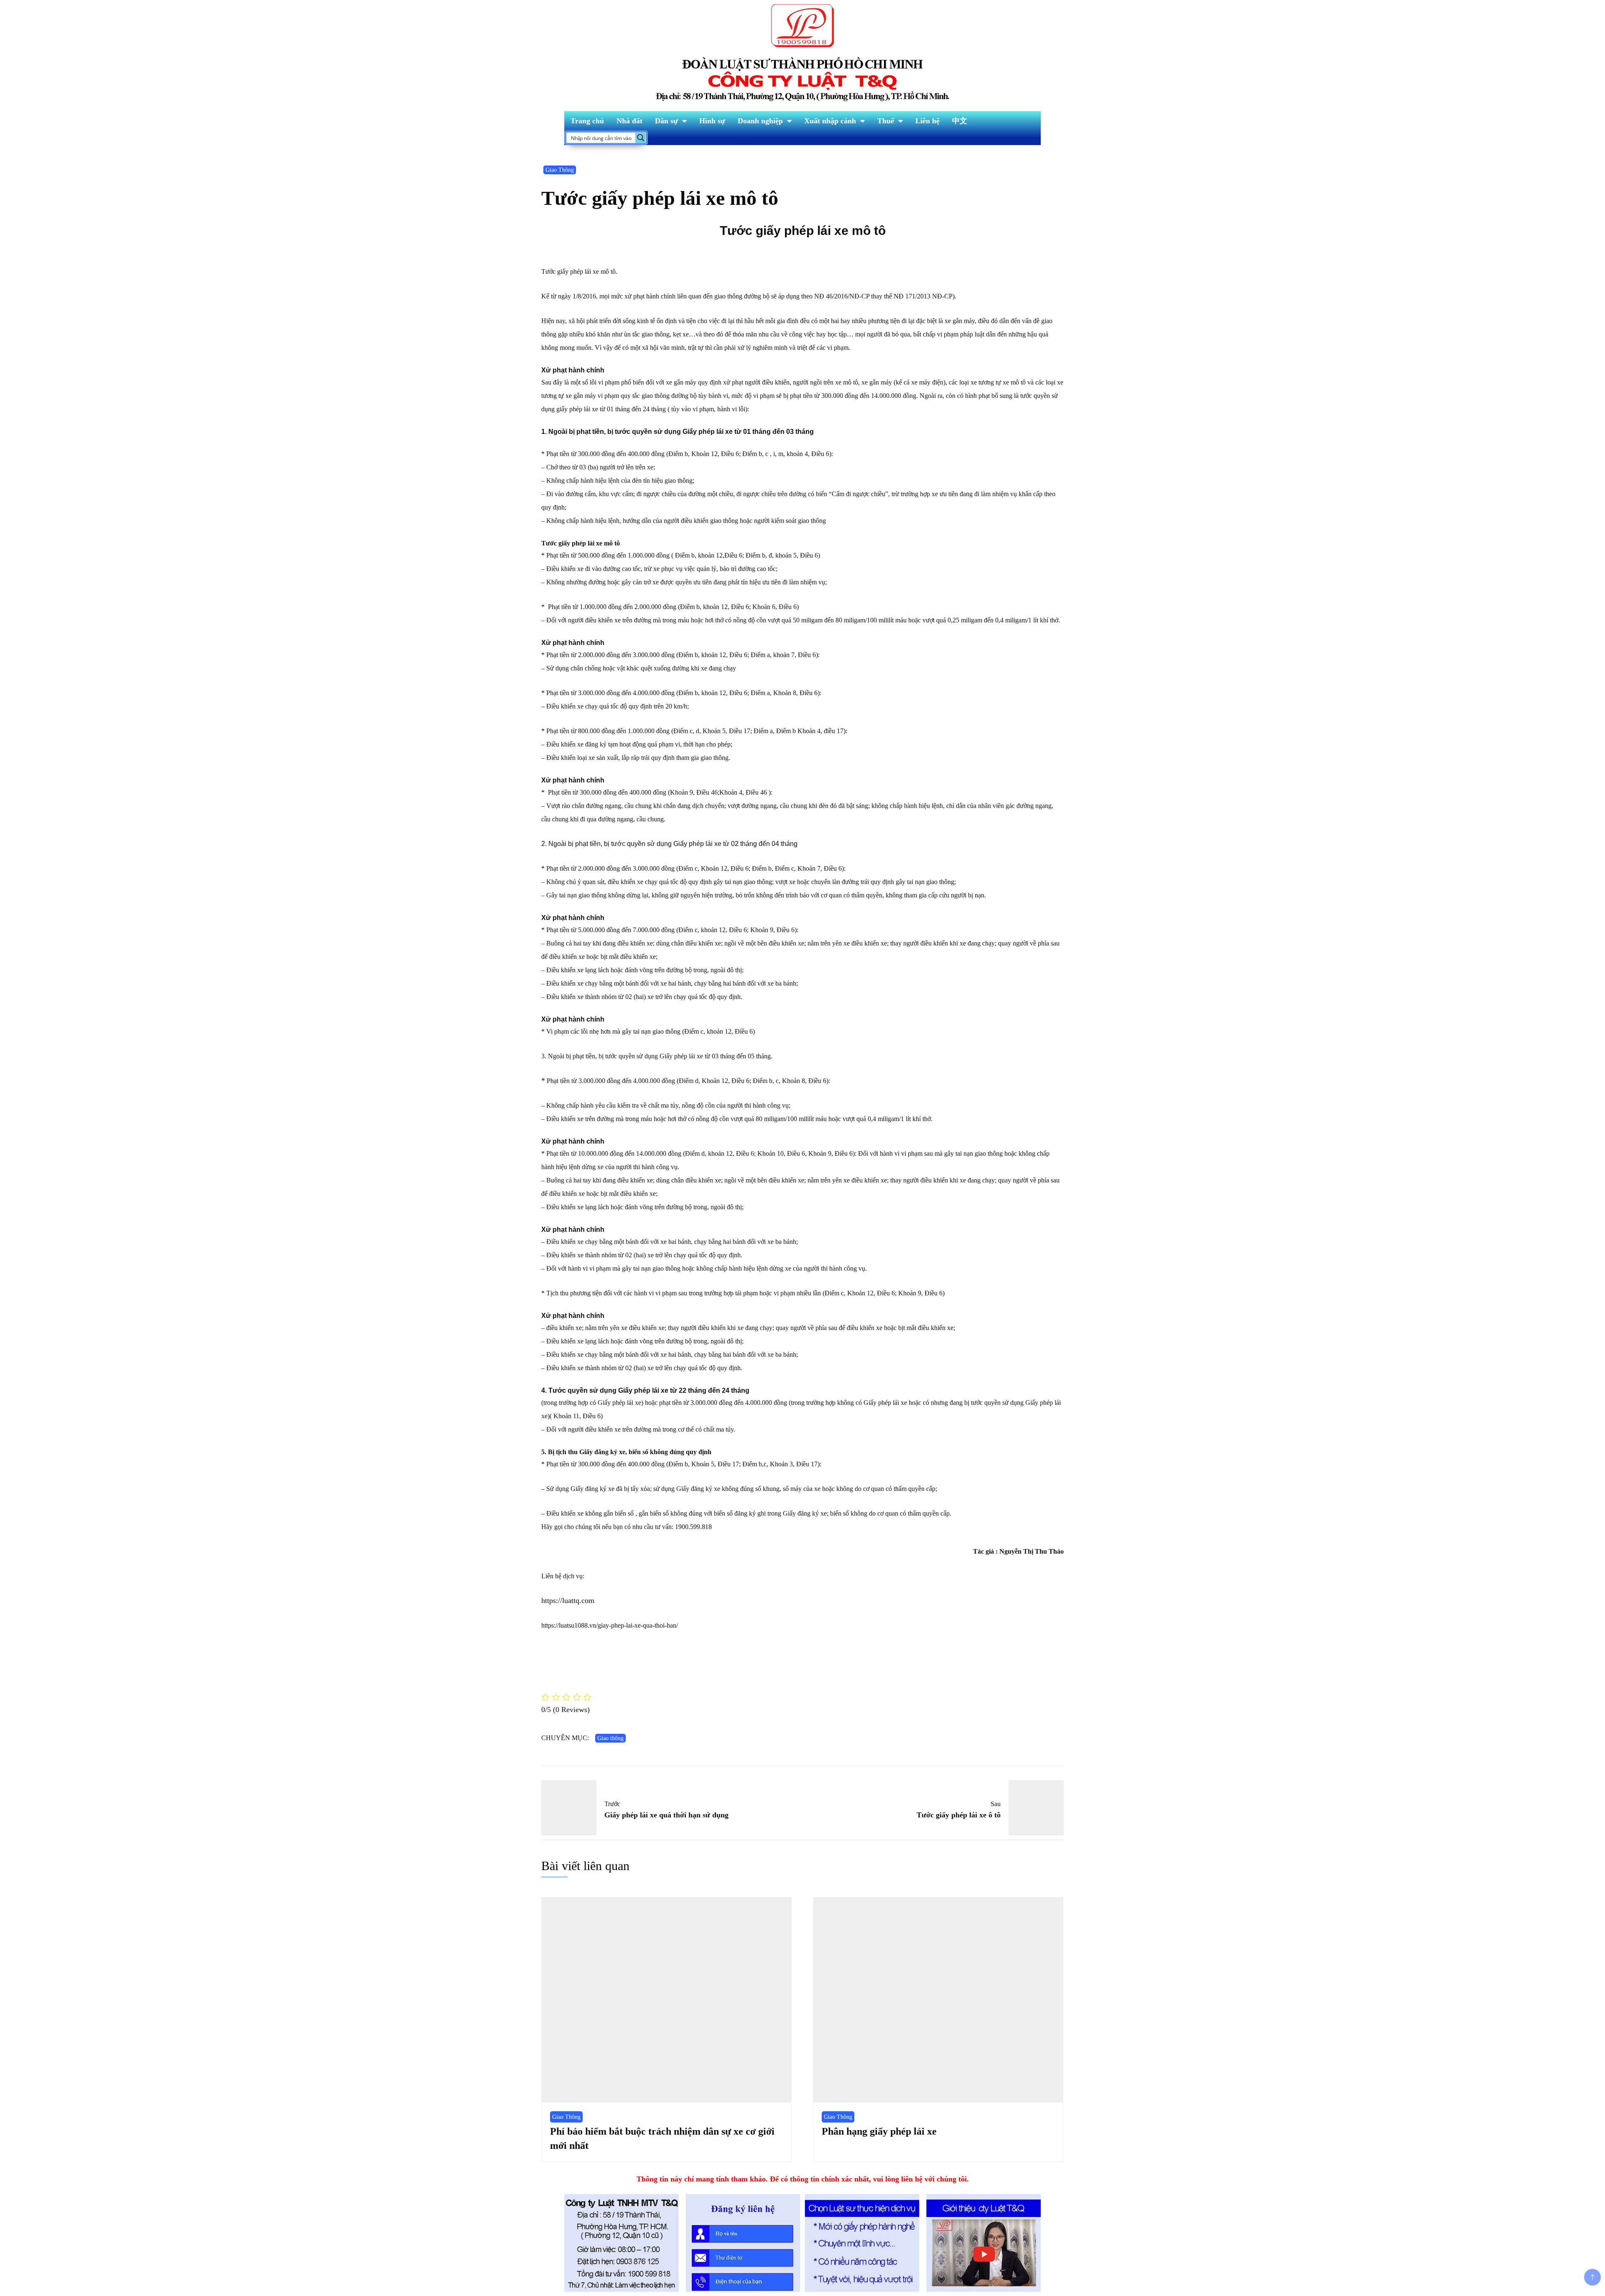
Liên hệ (927, 121)
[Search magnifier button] (641, 138)
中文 (960, 121)
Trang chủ (587, 121)
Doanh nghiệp (760, 121)
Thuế (886, 121)
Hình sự (712, 121)
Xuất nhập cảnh (830, 121)
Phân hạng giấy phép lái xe (879, 2131)
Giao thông (610, 1738)
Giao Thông (560, 170)
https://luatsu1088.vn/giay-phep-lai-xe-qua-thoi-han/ (610, 1625)
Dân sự (666, 121)
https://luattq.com (568, 1600)
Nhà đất (629, 121)
